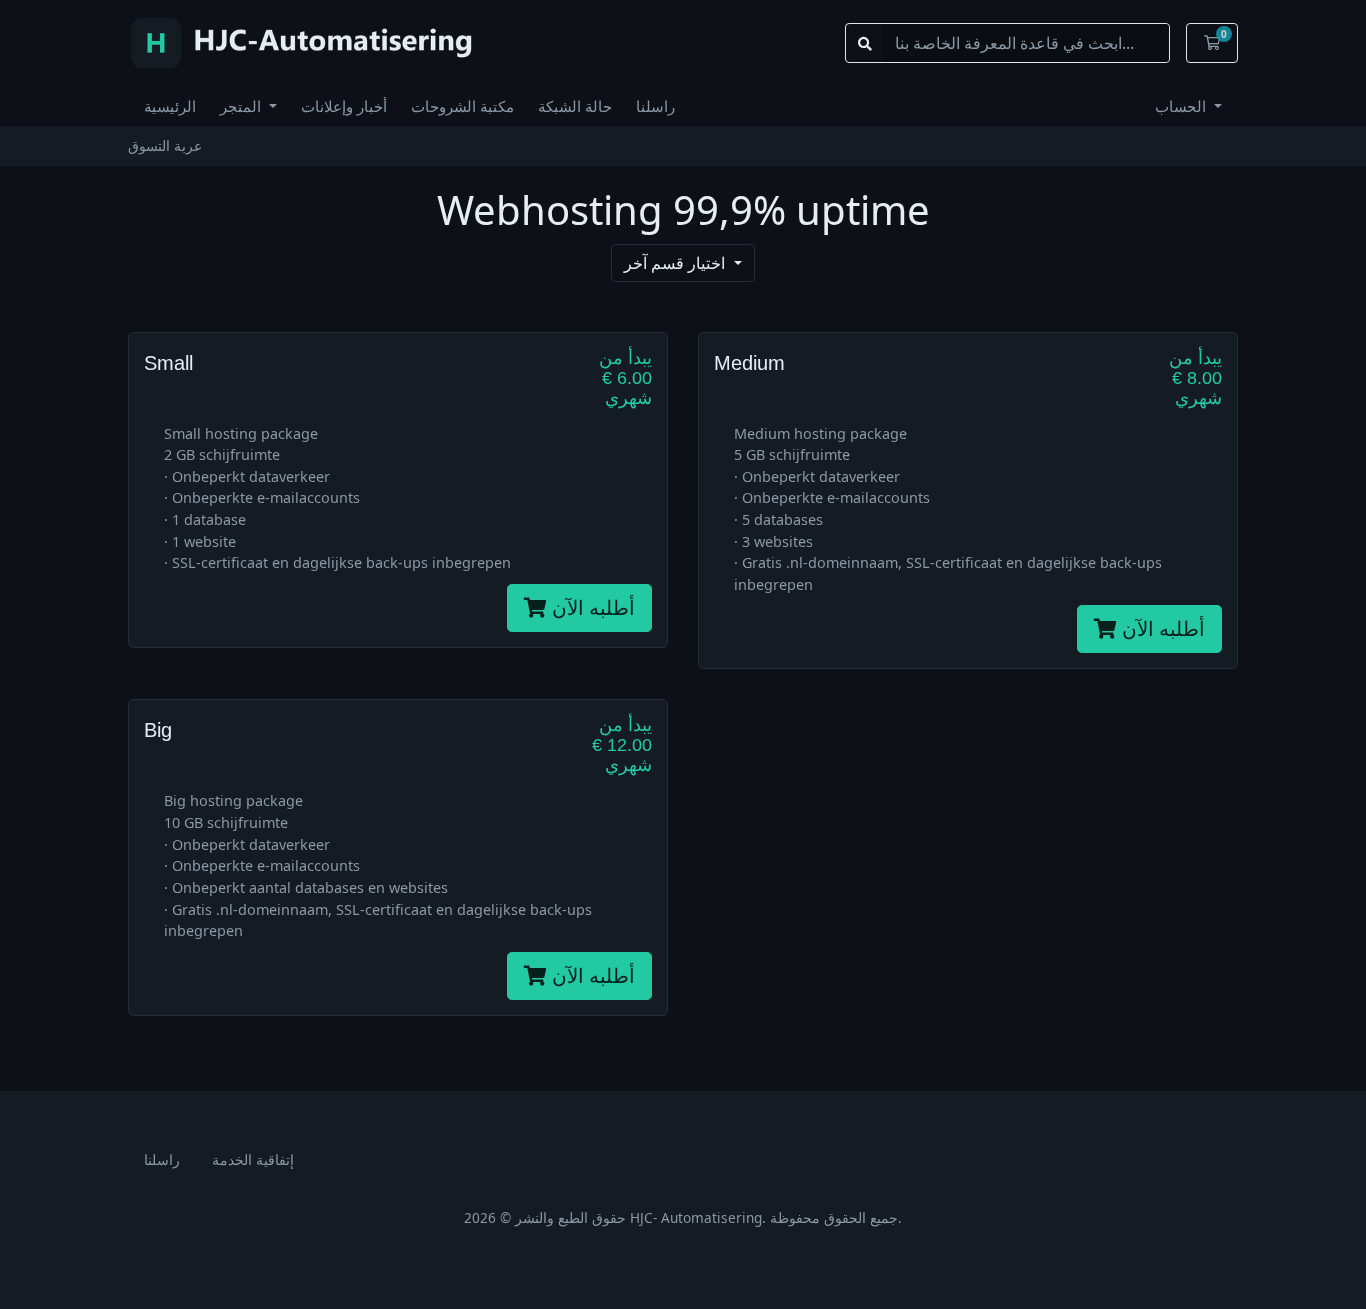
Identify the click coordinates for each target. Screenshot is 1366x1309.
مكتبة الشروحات (462, 106)
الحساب (1182, 106)
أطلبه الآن (591, 607)
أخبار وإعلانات (344, 106)
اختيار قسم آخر (676, 263)
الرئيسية (170, 106)
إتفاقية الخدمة (253, 1159)
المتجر (242, 106)
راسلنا (655, 106)
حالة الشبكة (575, 106)
